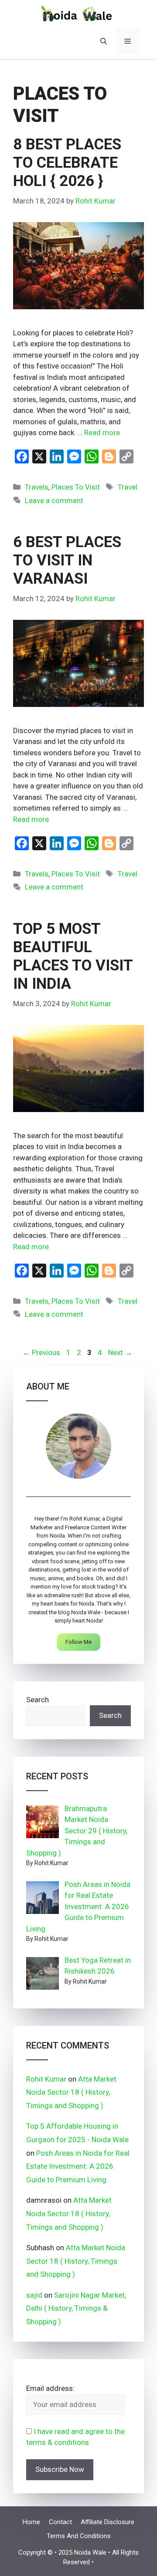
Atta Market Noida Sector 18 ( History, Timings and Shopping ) (71, 2092)
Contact (60, 2522)
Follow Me (78, 1642)
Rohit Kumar (46, 2079)
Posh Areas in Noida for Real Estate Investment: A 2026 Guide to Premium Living (78, 2166)
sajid (34, 2295)
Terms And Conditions (79, 2536)
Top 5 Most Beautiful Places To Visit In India (73, 956)
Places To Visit (76, 487)
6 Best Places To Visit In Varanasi (67, 560)
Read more (102, 433)
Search (38, 1700)
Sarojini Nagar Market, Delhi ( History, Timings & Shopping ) (77, 2308)
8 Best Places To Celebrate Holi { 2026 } (67, 163)
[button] (104, 41)
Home (31, 2522)
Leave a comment (54, 500)
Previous (41, 1352)
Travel (128, 487)
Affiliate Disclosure (108, 2522)
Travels (37, 487)
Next (120, 1352)
